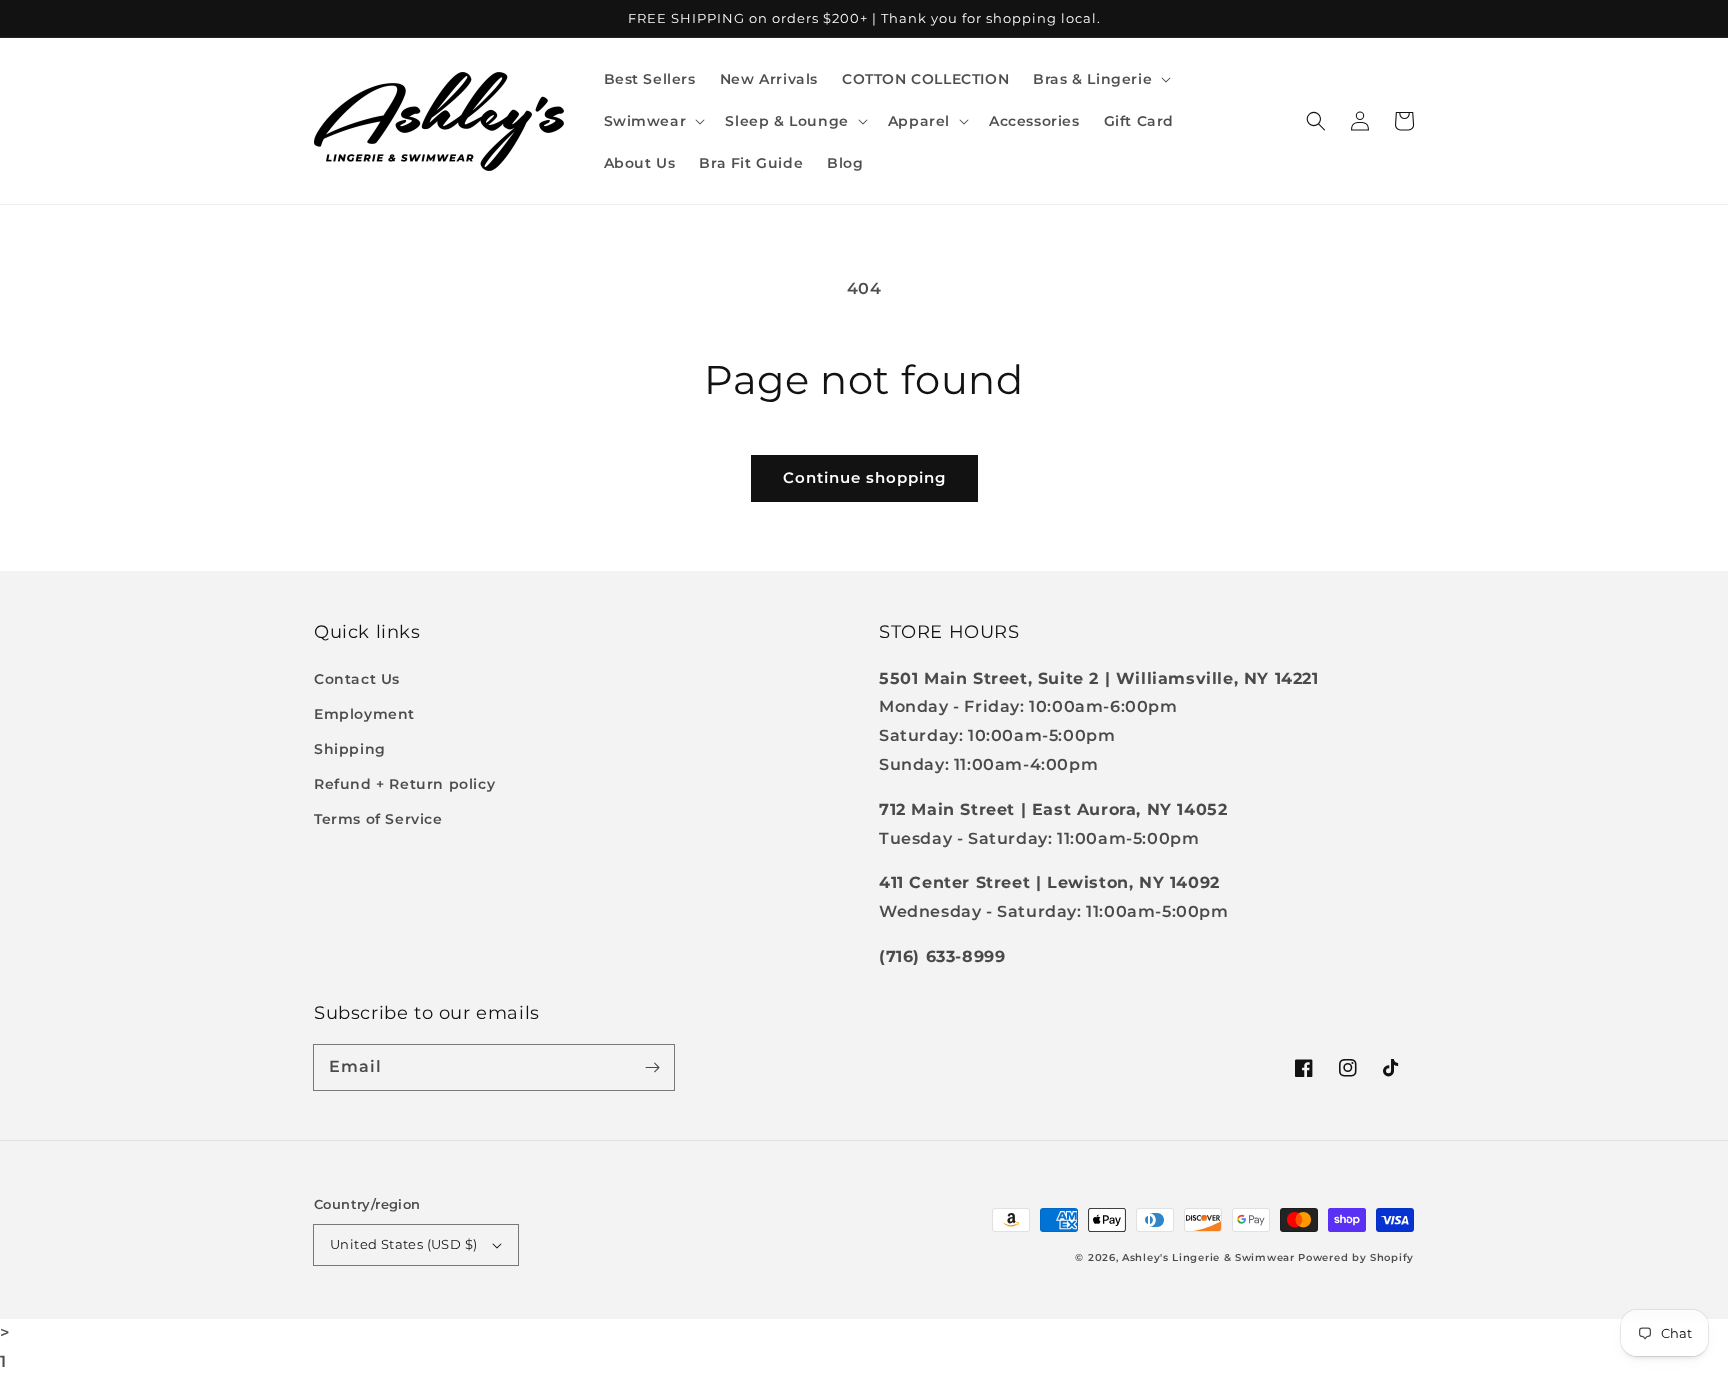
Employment (364, 714)
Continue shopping (864, 477)
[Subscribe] (652, 1067)
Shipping (350, 749)
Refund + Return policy (404, 784)
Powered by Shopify (1356, 1257)
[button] (1100, 79)
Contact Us (357, 679)
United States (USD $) (403, 1244)
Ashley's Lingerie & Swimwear (1208, 1257)
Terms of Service (378, 819)
